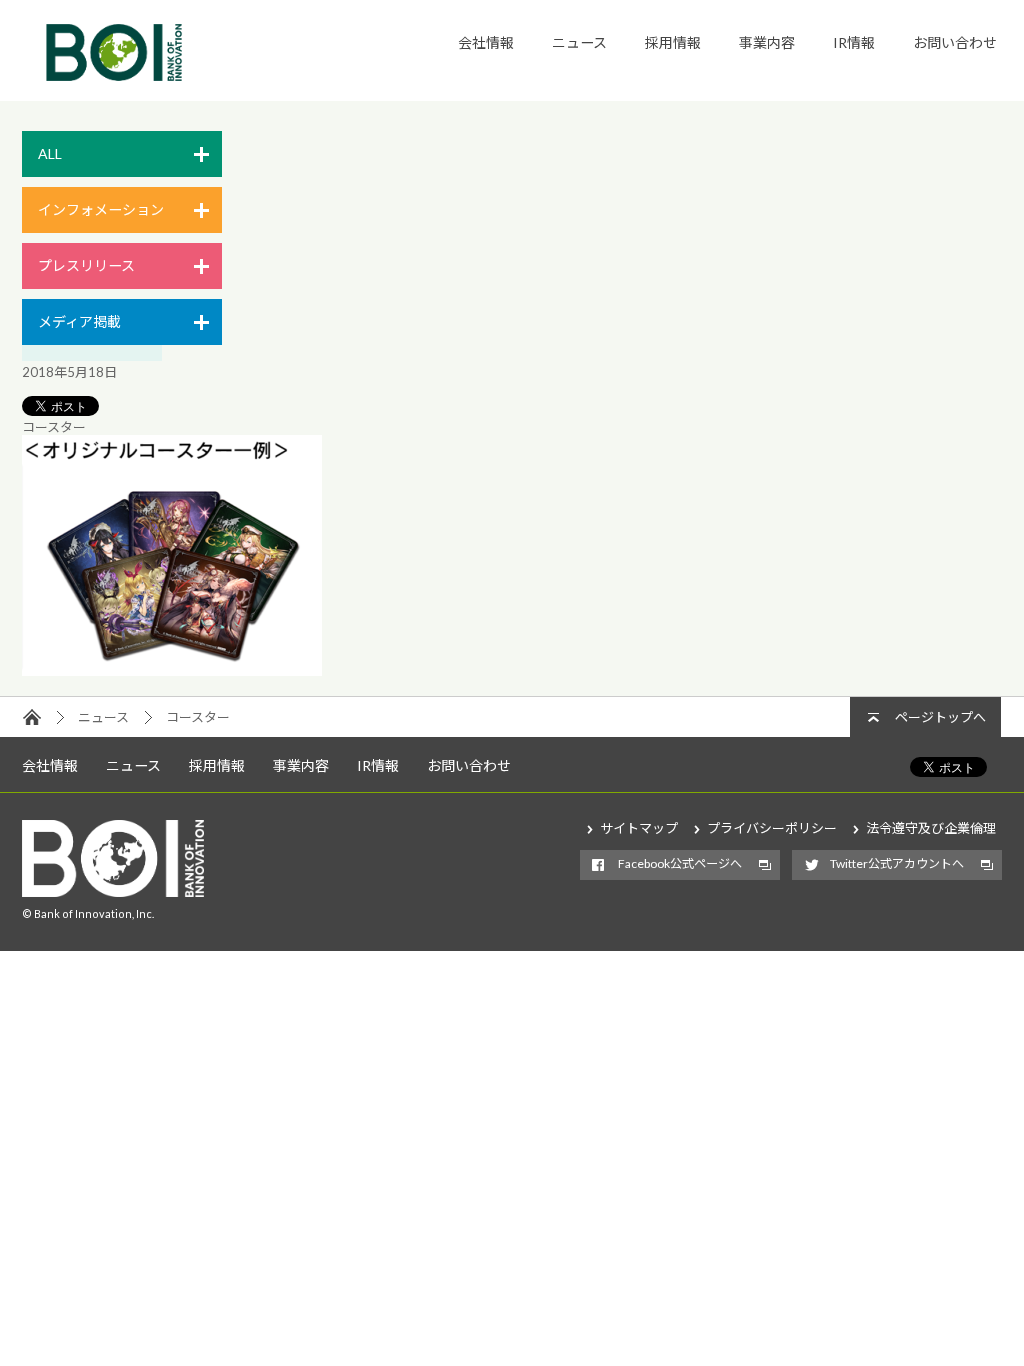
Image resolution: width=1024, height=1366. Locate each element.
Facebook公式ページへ (680, 863)
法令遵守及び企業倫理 (931, 828)
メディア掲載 (79, 321)
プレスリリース (86, 265)
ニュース (579, 42)
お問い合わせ (955, 42)
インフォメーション (101, 209)
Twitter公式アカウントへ (897, 863)
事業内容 (767, 42)
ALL (50, 153)
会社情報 (486, 42)
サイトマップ (639, 828)
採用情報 (673, 42)
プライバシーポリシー (772, 828)
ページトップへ (940, 717)
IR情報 (854, 42)
